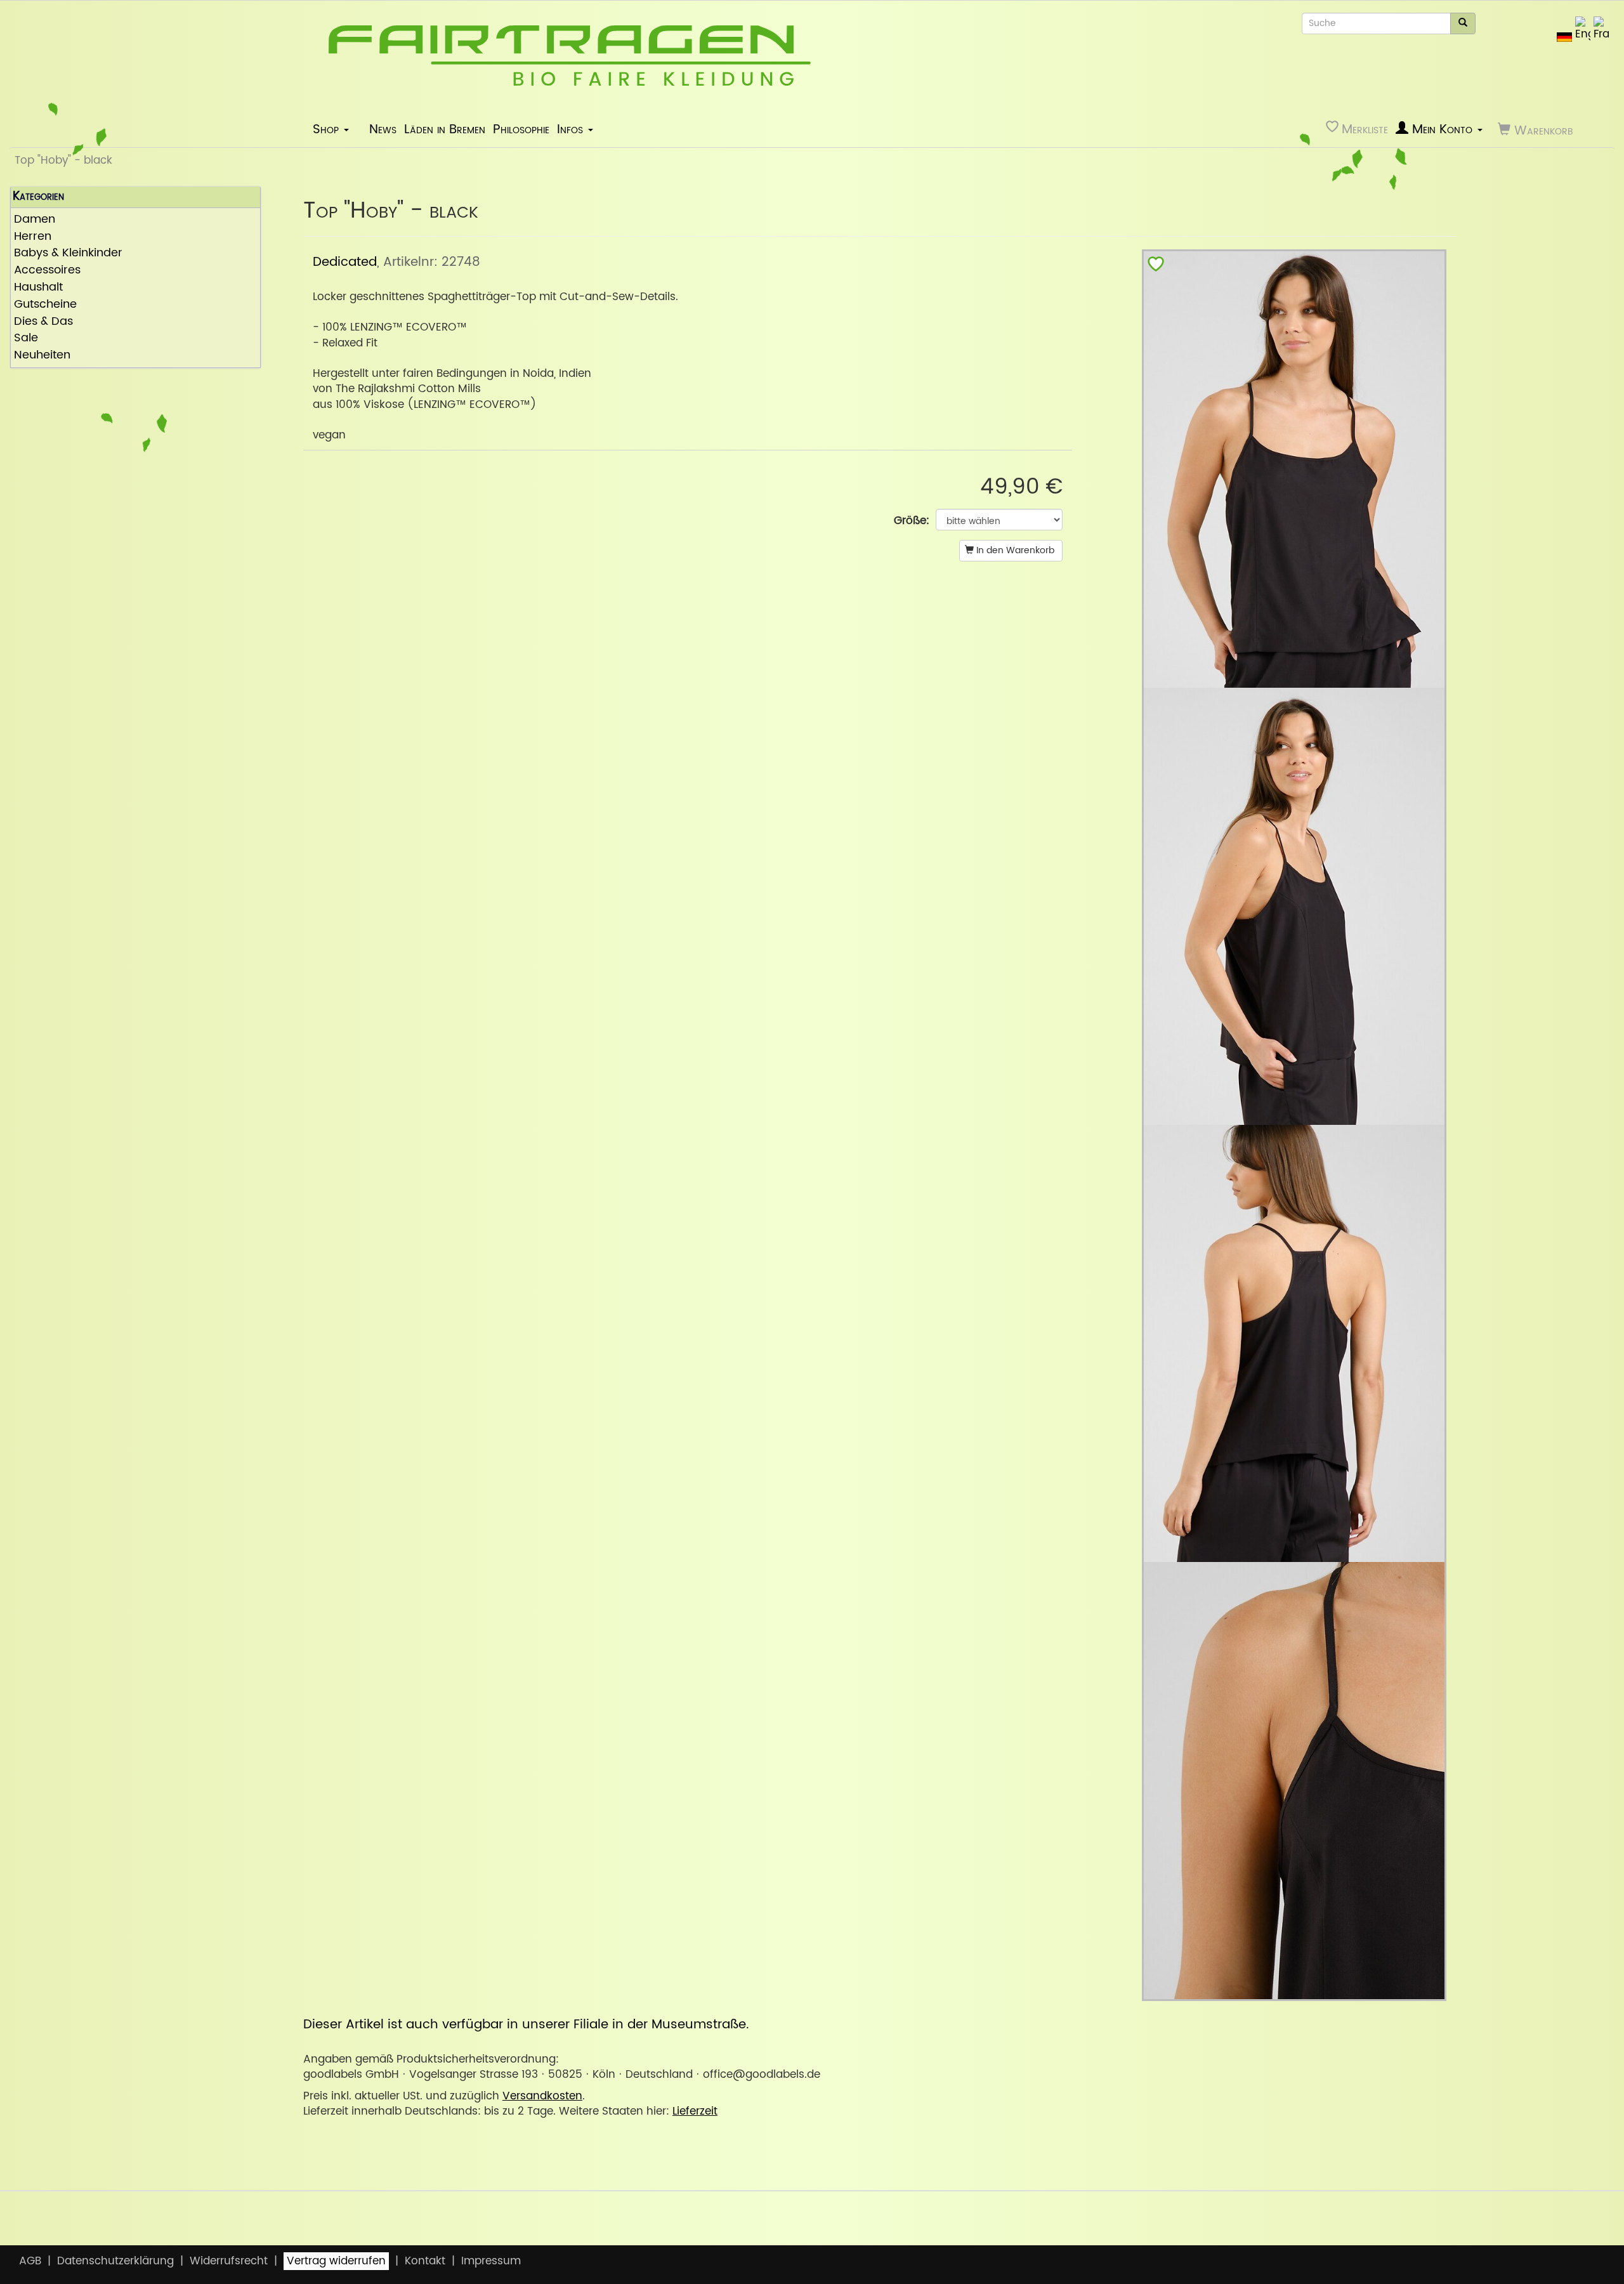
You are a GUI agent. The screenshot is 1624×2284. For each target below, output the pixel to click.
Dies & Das (43, 322)
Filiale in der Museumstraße (660, 2025)
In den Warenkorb (1014, 550)
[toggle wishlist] (1156, 267)
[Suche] (1463, 23)
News (383, 129)
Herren (33, 237)
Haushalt (38, 288)
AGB (30, 2261)
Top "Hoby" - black (63, 161)
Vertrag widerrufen (336, 2261)
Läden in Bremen (445, 129)
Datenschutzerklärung (115, 2261)
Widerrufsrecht (229, 2261)
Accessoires (47, 271)
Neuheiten (42, 356)
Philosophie (521, 129)
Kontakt (425, 2261)
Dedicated (345, 262)
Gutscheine (45, 305)
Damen (35, 220)
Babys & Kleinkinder (68, 253)
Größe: (912, 521)
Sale (26, 338)
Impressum (491, 2261)
